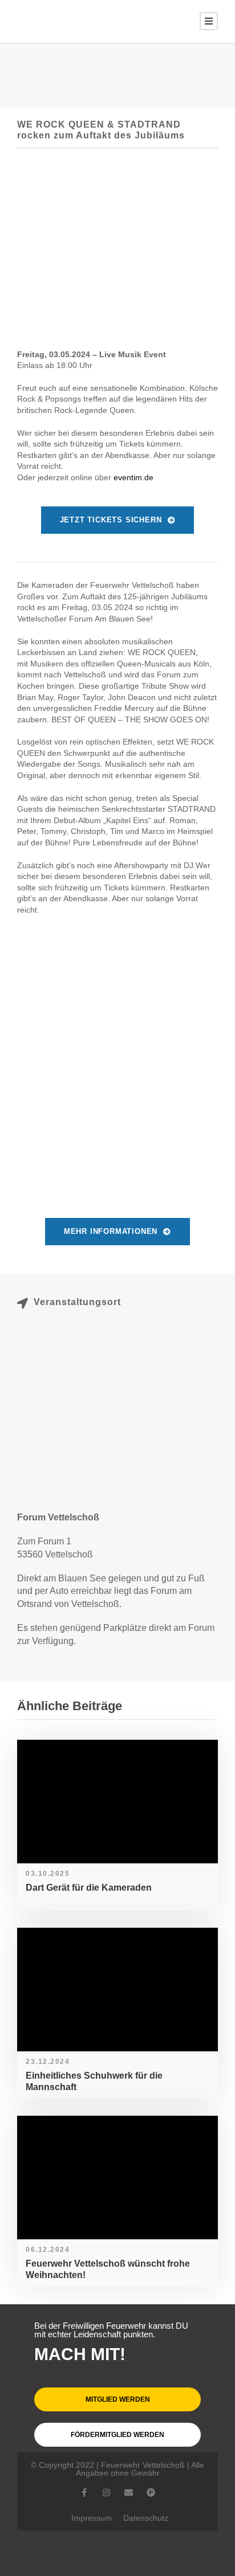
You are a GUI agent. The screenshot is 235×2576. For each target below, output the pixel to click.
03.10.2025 (48, 1874)
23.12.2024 (48, 2062)
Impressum (92, 2518)
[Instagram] (106, 2493)
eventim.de (133, 477)
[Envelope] (129, 2493)
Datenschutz (146, 2518)
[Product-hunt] (151, 2493)
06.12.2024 (48, 2250)
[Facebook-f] (84, 2493)
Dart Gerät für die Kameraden (89, 1888)
